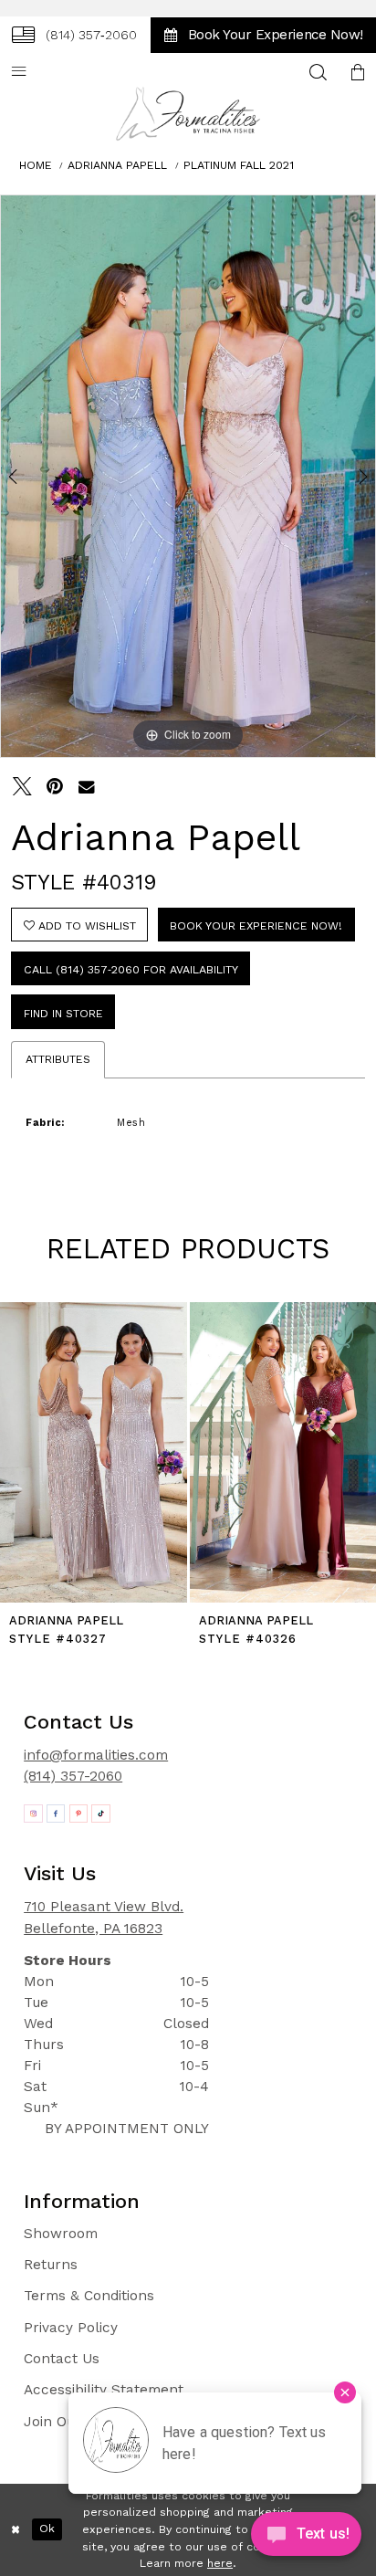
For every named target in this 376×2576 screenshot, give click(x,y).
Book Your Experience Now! (256, 926)
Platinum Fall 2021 (239, 165)
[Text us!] (306, 2539)
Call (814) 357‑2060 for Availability (131, 970)
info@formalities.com (96, 1755)
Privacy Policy (71, 2328)
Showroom (61, 2234)
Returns (51, 2265)
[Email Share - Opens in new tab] (86, 787)
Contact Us (62, 2359)
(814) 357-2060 (73, 1776)
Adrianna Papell (117, 165)
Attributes (58, 1059)
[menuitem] (74, 35)
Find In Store (63, 1014)
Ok (47, 2529)
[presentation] (94, 1452)
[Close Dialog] (16, 2530)
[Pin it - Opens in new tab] (54, 787)
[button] (358, 73)
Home (36, 165)
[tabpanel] (188, 476)
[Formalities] (188, 113)
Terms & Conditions (89, 2296)
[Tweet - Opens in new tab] (22, 787)
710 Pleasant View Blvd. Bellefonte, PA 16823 (104, 1917)
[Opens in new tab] (33, 1814)
